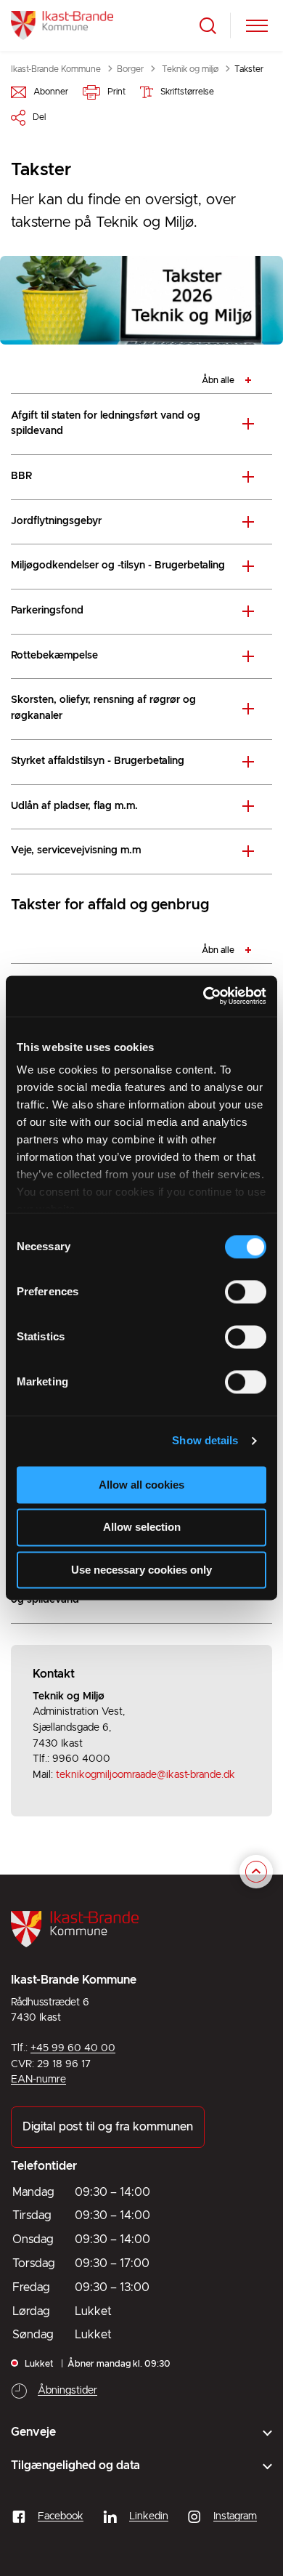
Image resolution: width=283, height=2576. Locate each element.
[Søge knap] (208, 26)
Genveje (33, 2432)
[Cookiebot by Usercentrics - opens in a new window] (204, 996)
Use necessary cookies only (141, 1570)
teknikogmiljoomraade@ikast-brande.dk (145, 1775)
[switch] (246, 1292)
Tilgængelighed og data (75, 2466)
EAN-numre (38, 2080)
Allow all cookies (141, 1485)
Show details (205, 1440)
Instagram (235, 2516)
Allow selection (142, 1528)
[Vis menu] (257, 26)
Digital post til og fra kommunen (108, 2127)
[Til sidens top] (256, 1872)
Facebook (61, 2516)
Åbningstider (67, 2391)
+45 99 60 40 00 (73, 2048)
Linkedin (149, 2516)
